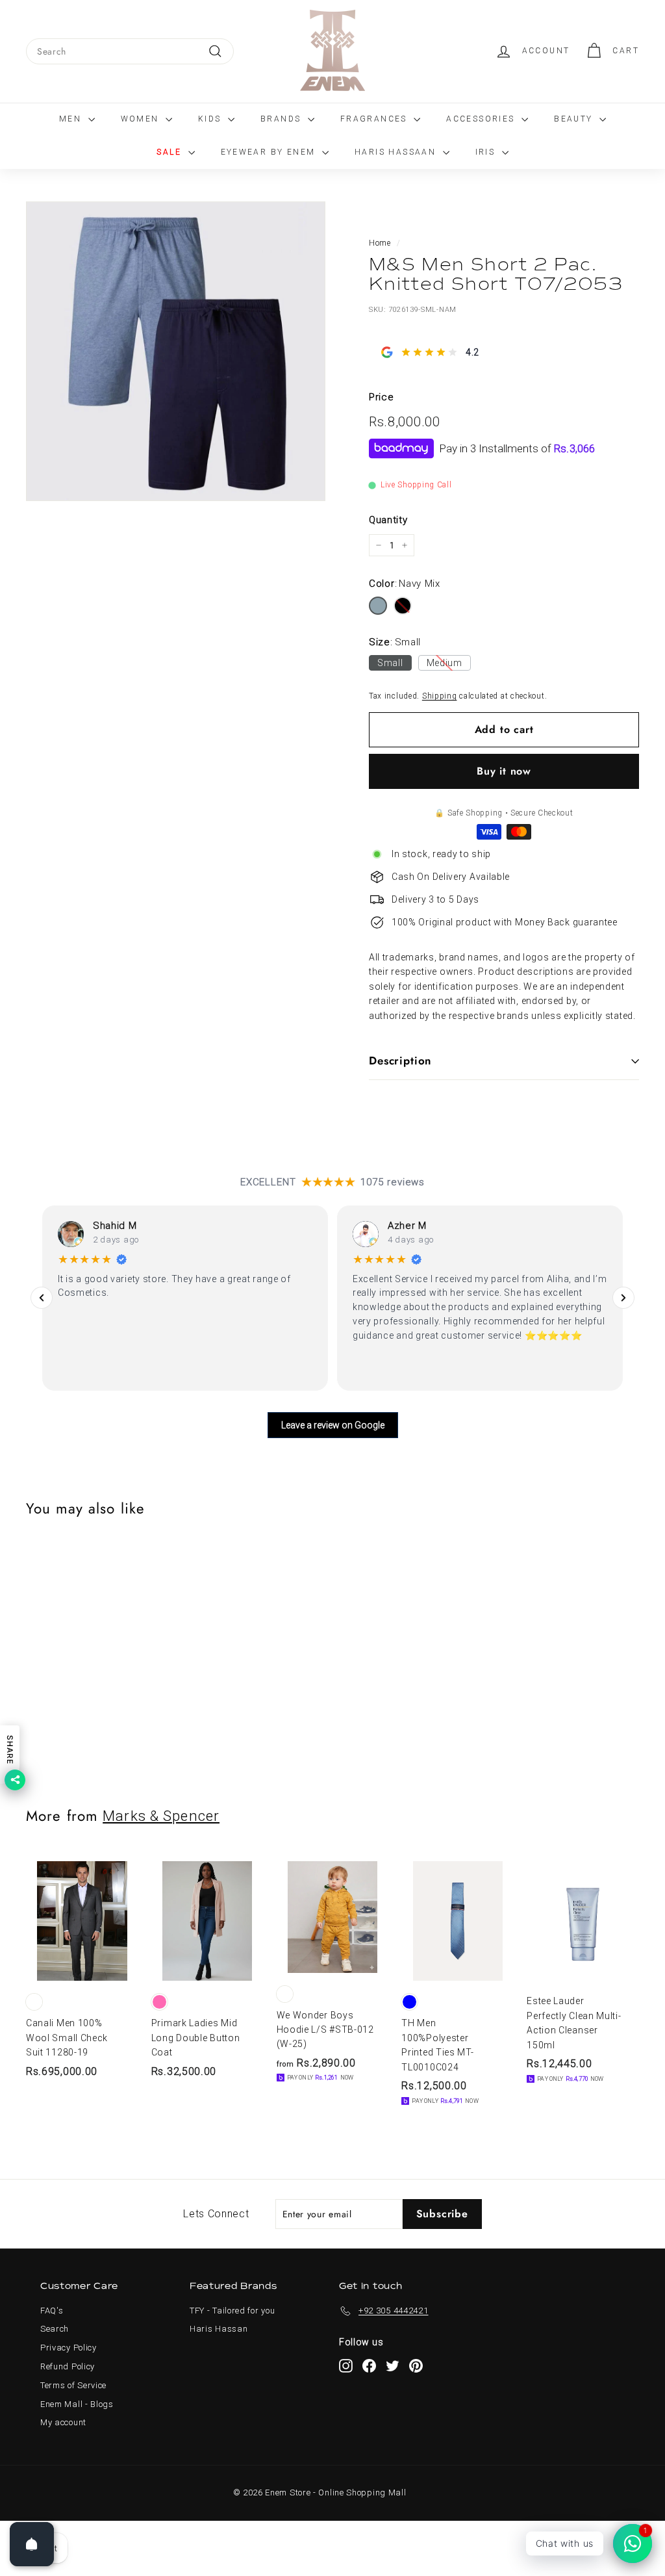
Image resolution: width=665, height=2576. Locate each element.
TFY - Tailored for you (232, 2311)
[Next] (623, 1298)
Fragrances (375, 119)
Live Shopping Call (416, 485)
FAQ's (52, 2311)
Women (142, 119)
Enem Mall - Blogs (77, 2404)
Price (382, 397)
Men (72, 119)
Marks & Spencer (161, 1816)
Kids (211, 119)
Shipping (440, 696)
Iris (487, 152)
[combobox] (130, 51)
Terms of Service (73, 2385)
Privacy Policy (69, 2348)
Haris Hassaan (397, 152)
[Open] (32, 2544)
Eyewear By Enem (270, 152)
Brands (282, 119)
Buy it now (504, 771)
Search (55, 2329)
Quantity (388, 520)
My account (63, 2422)
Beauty (575, 119)
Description (400, 1061)
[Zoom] (176, 351)
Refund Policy (68, 2366)
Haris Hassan (219, 2329)
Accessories (482, 119)
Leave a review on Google (333, 1425)
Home (380, 243)
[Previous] (42, 1298)
